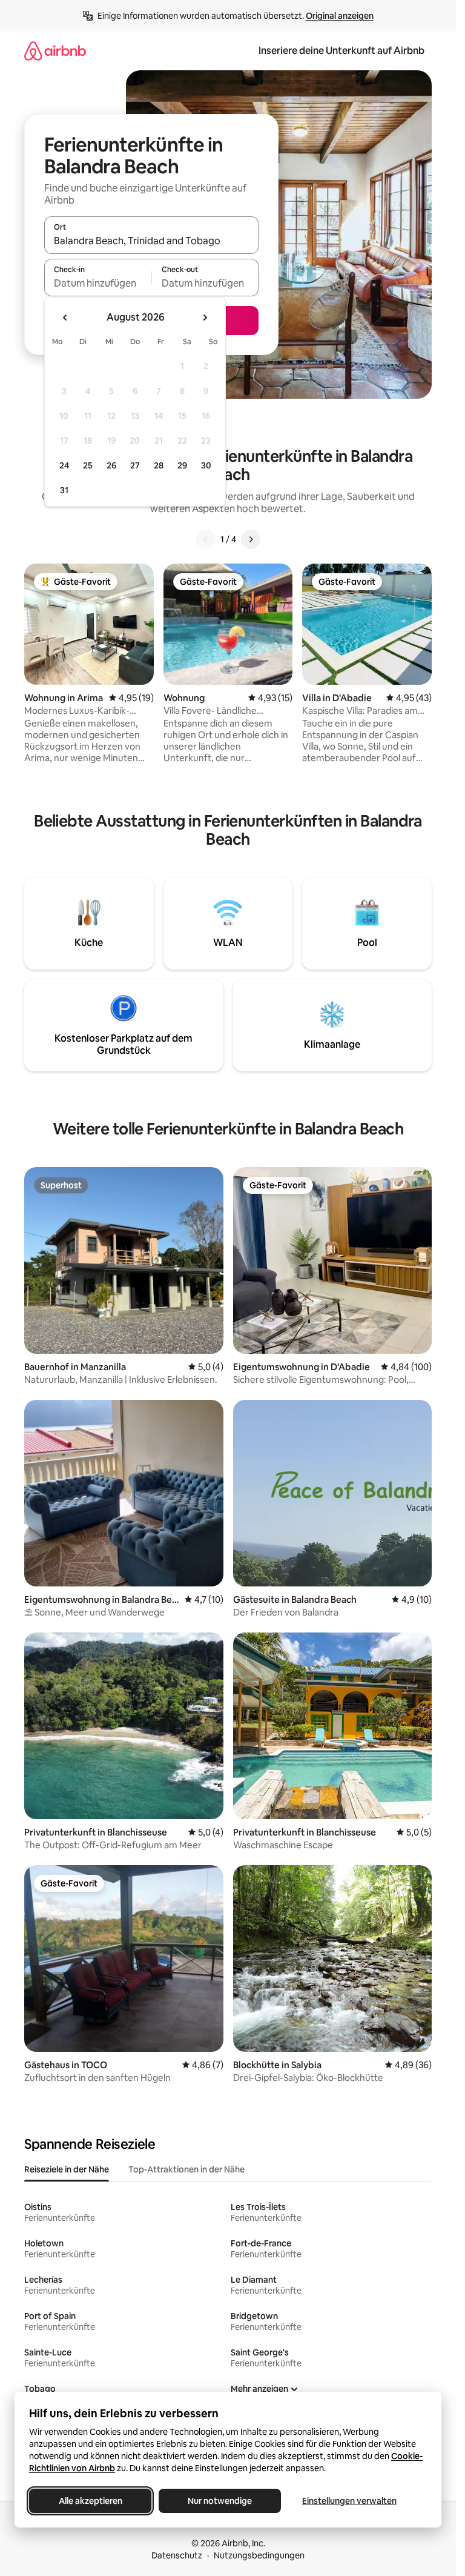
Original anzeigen (340, 16)
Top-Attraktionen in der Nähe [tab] (186, 2169)
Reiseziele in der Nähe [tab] (67, 2169)
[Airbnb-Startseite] (55, 51)
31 (64, 490)
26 (111, 465)
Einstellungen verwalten (349, 2501)
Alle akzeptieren (91, 2501)
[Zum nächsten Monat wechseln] (205, 318)
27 (135, 465)
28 (159, 465)
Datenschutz (177, 2555)
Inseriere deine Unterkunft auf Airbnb (341, 51)
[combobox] (151, 241)
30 (206, 465)
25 (88, 465)
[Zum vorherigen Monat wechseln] (65, 318)
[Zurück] (206, 539)
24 (64, 465)
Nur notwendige (220, 2501)
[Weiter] (251, 539)
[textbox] (98, 283)
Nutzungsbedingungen (259, 2555)
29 (182, 465)
